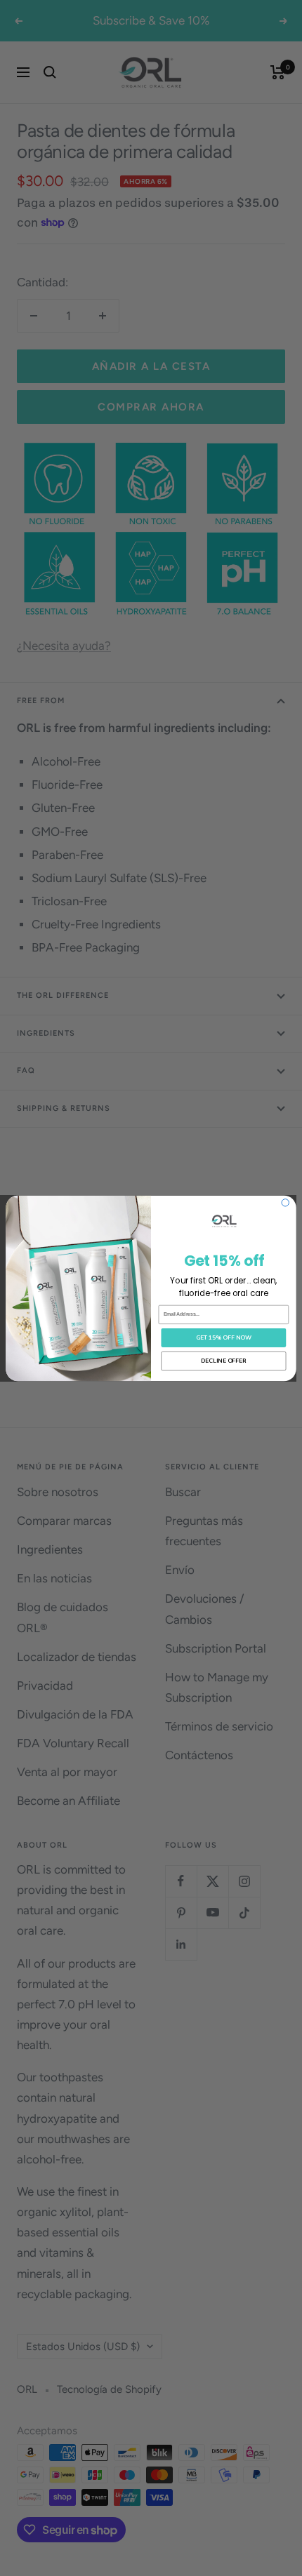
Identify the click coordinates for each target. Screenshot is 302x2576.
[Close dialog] (285, 1202)
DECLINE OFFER (224, 1360)
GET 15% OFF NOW (224, 1337)
